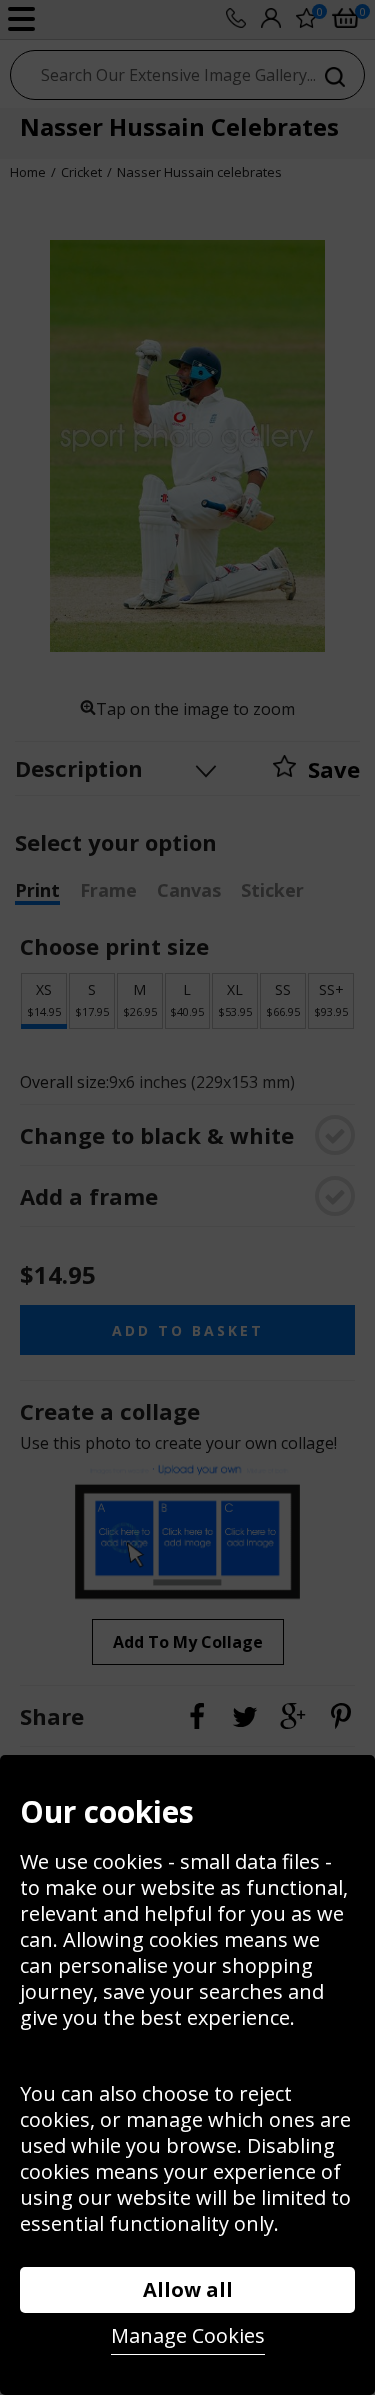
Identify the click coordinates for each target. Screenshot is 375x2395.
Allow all (188, 2289)
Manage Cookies (188, 2335)
